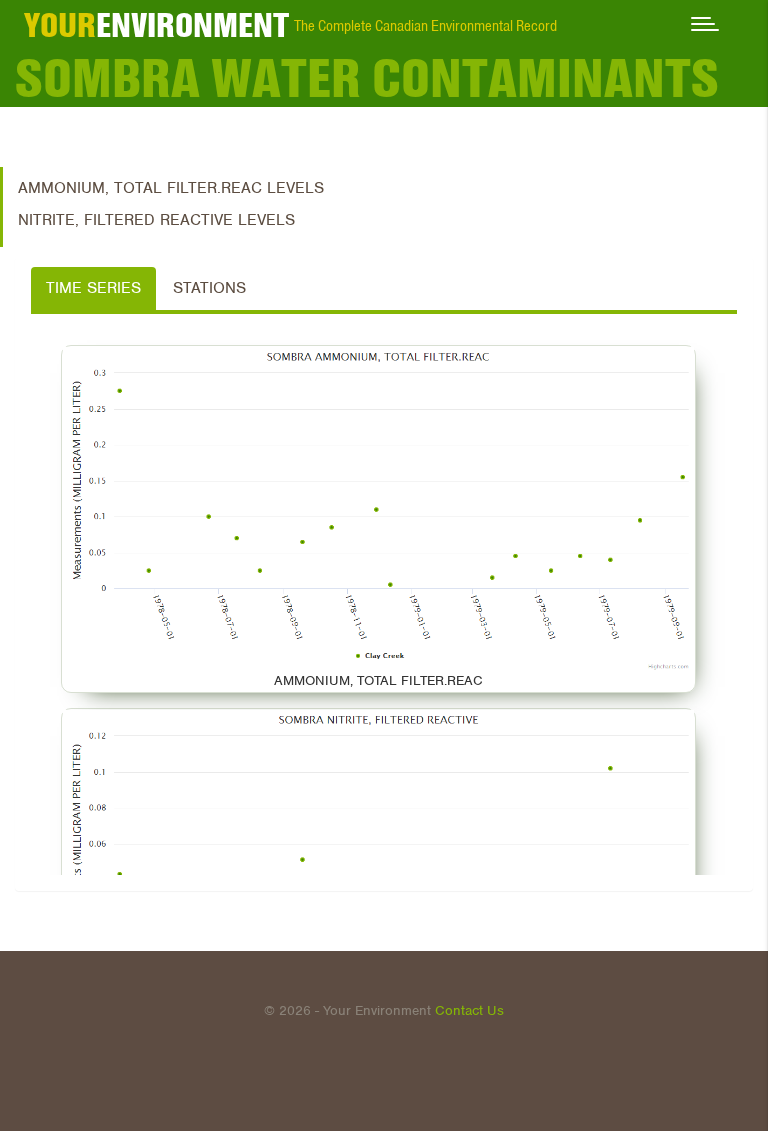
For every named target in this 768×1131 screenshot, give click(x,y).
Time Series (93, 288)
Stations (209, 288)
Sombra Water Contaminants (367, 78)
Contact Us (469, 1010)
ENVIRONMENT (156, 25)
